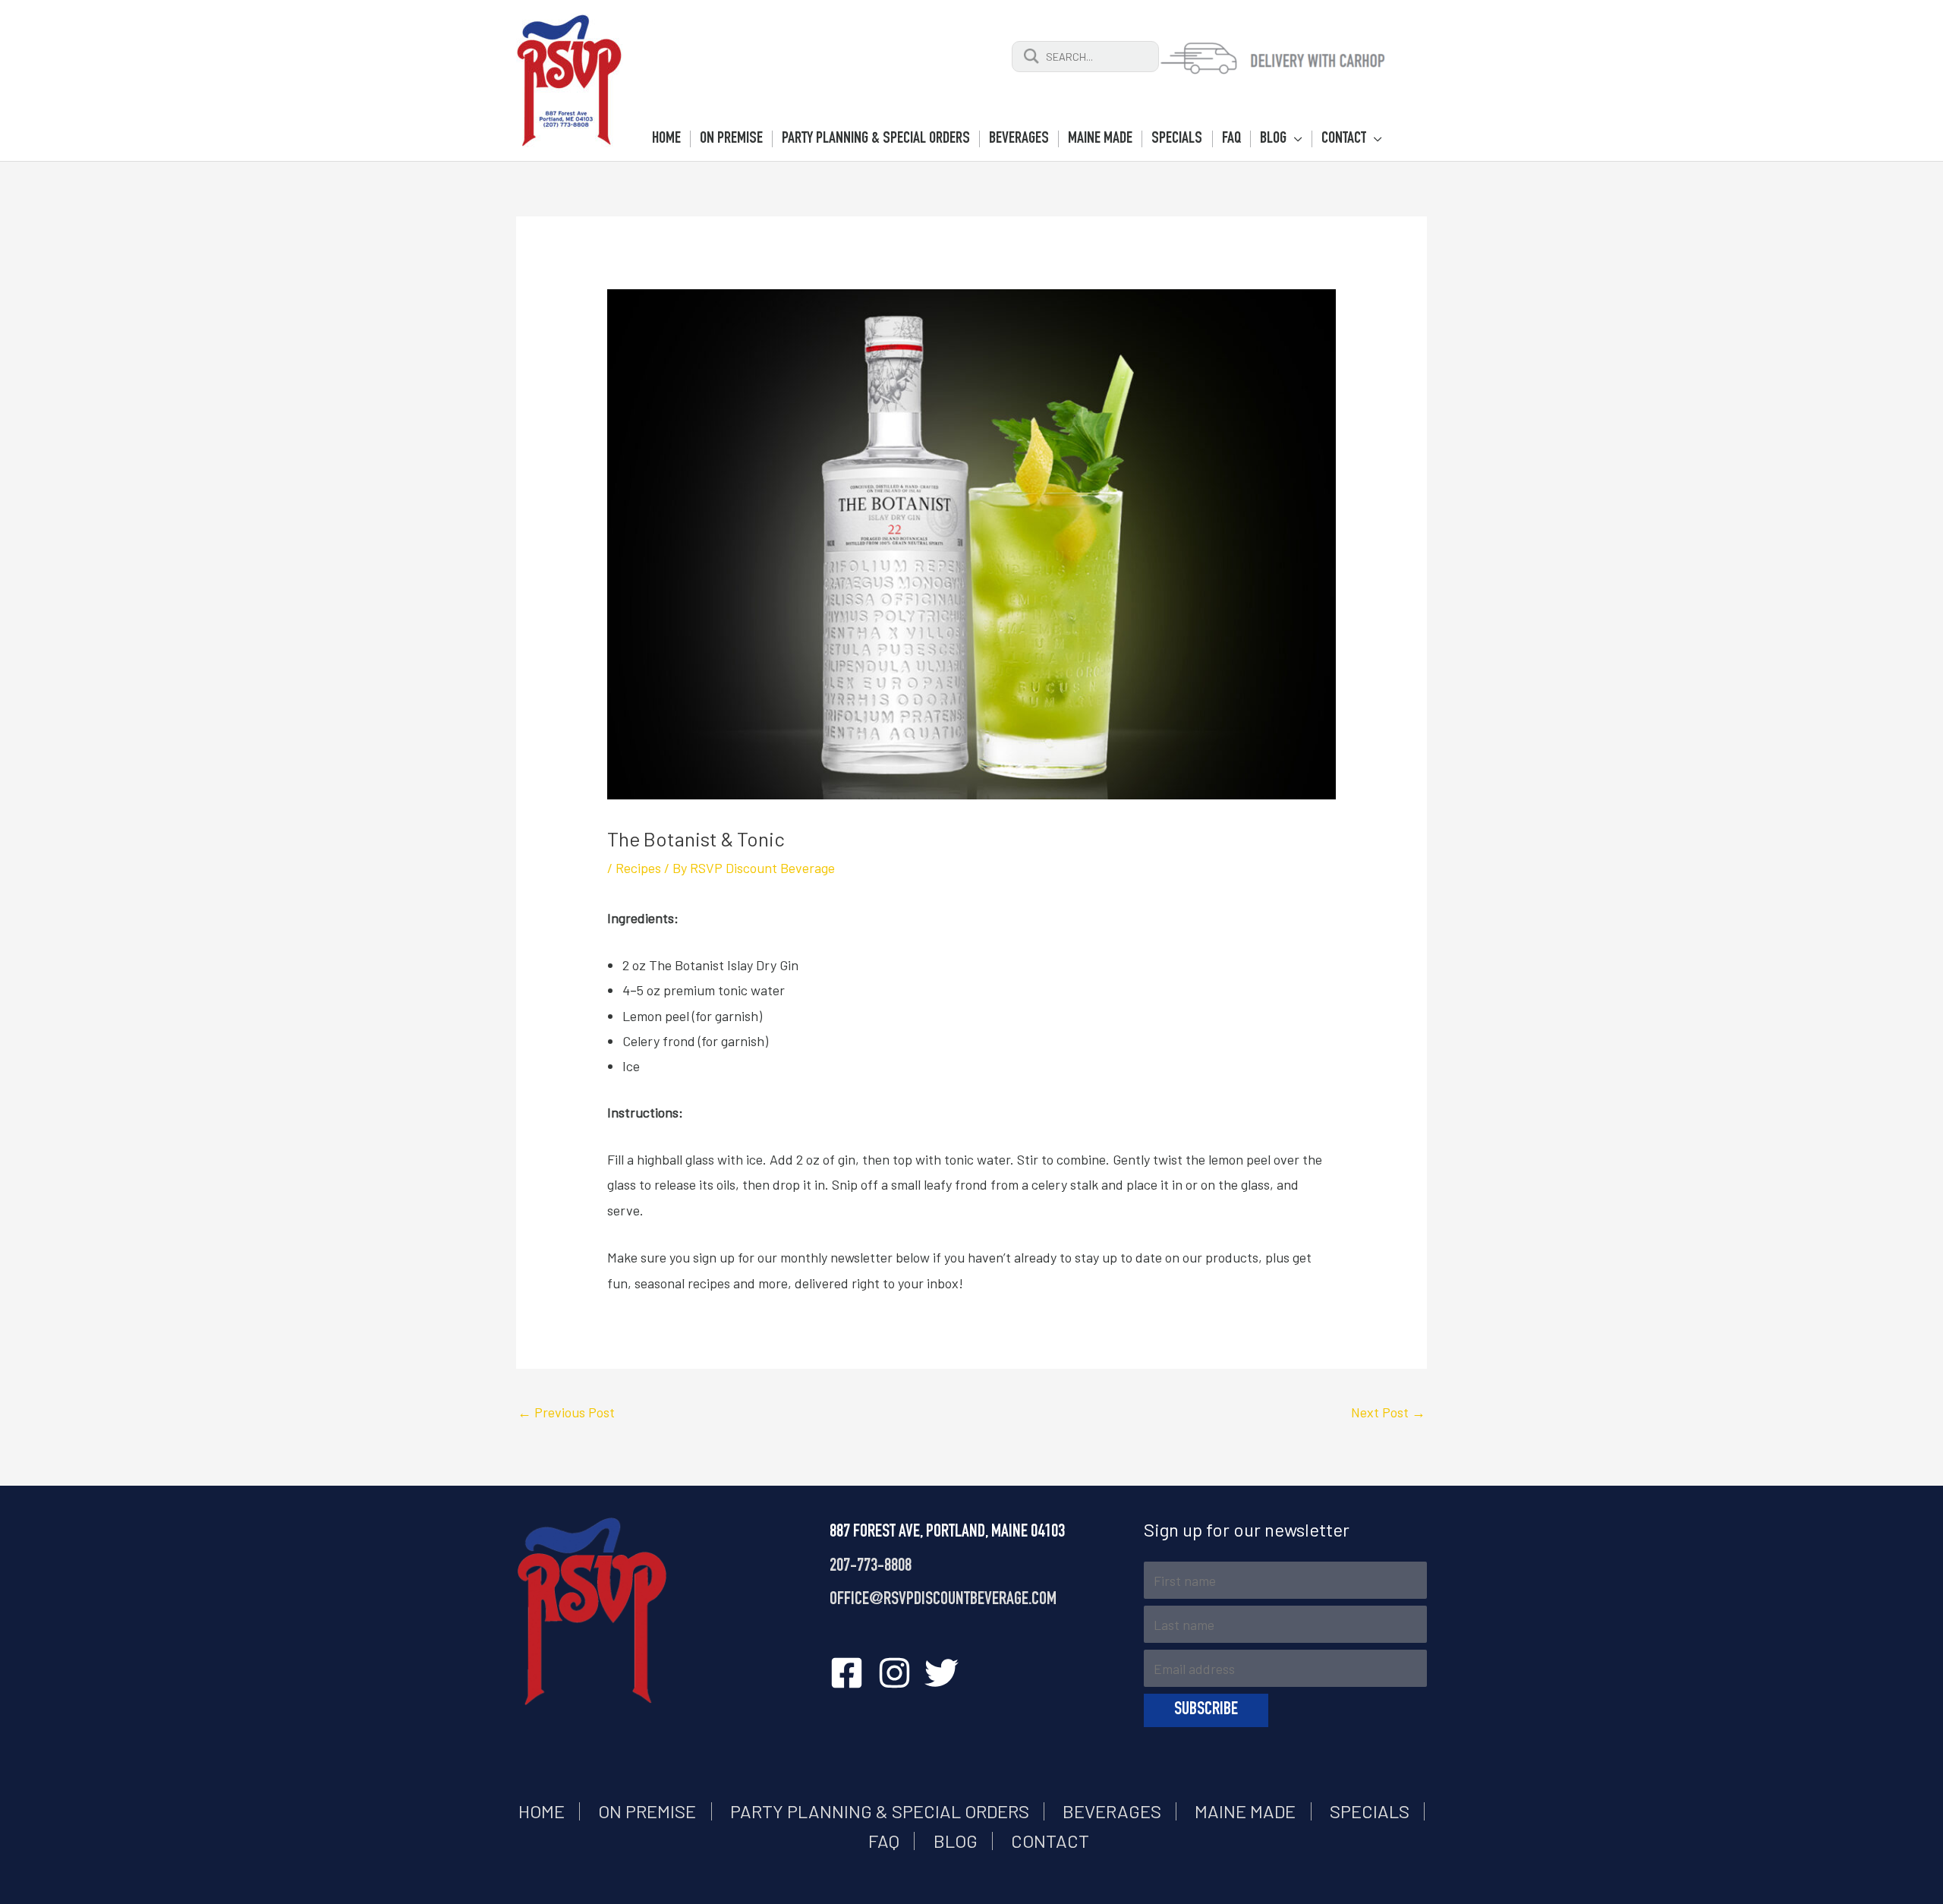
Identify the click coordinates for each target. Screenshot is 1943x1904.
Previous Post (566, 1412)
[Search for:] (1085, 55)
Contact (1050, 1841)
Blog (956, 1841)
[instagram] (900, 1673)
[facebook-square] (852, 1673)
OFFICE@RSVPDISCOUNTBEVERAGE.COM (943, 1600)
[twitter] (947, 1673)
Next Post (1388, 1412)
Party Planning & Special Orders (880, 1811)
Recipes (638, 868)
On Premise (647, 1811)
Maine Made (1245, 1811)
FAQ (884, 1841)
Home (542, 1811)
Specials (1370, 1811)
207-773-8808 (871, 1567)
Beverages (1112, 1811)
